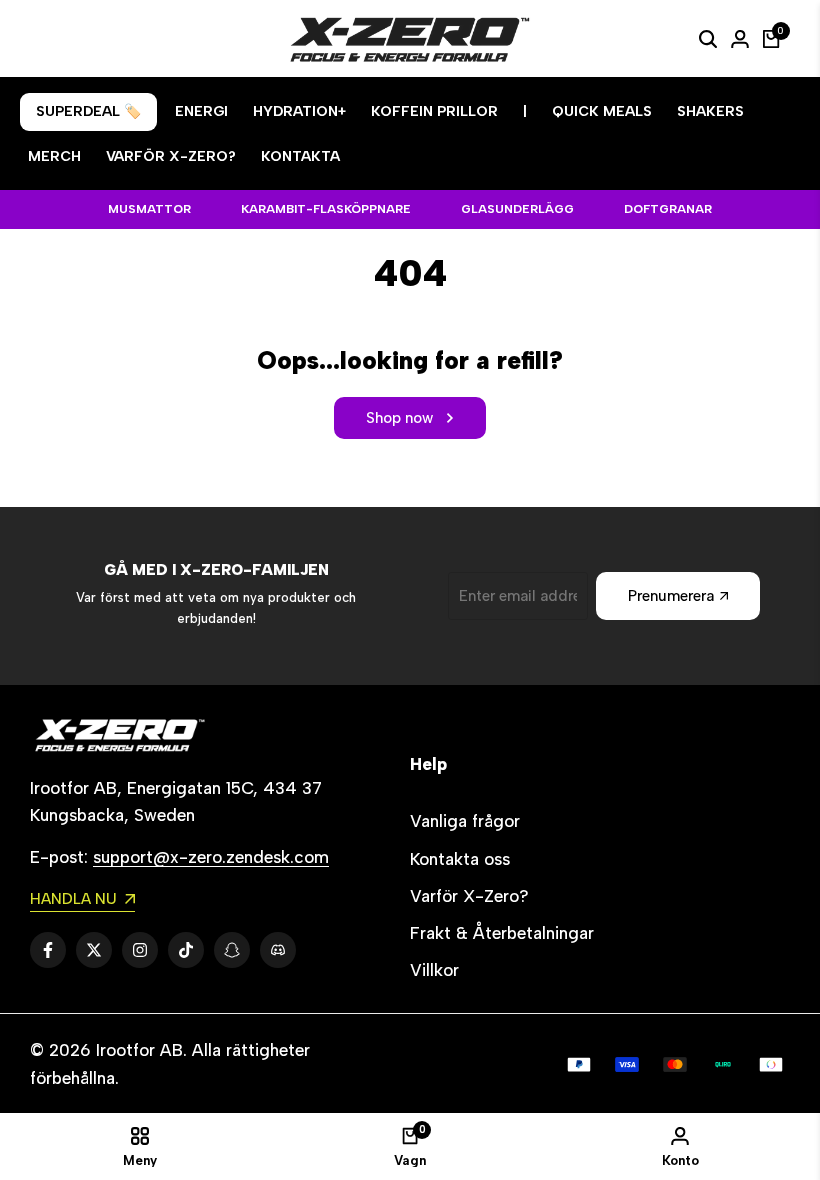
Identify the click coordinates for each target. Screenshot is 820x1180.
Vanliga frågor (465, 821)
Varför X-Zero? (469, 896)
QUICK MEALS (602, 111)
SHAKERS (710, 111)
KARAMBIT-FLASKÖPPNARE (326, 209)
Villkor (434, 970)
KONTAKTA (300, 156)
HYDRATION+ (299, 111)
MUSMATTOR (149, 209)
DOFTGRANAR (668, 209)
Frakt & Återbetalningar (502, 933)
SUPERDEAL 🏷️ (88, 111)
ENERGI (201, 111)
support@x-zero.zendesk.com (211, 857)
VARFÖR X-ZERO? (171, 156)
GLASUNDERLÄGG (517, 209)
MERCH (54, 156)
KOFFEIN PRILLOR (434, 111)
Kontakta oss (460, 859)
